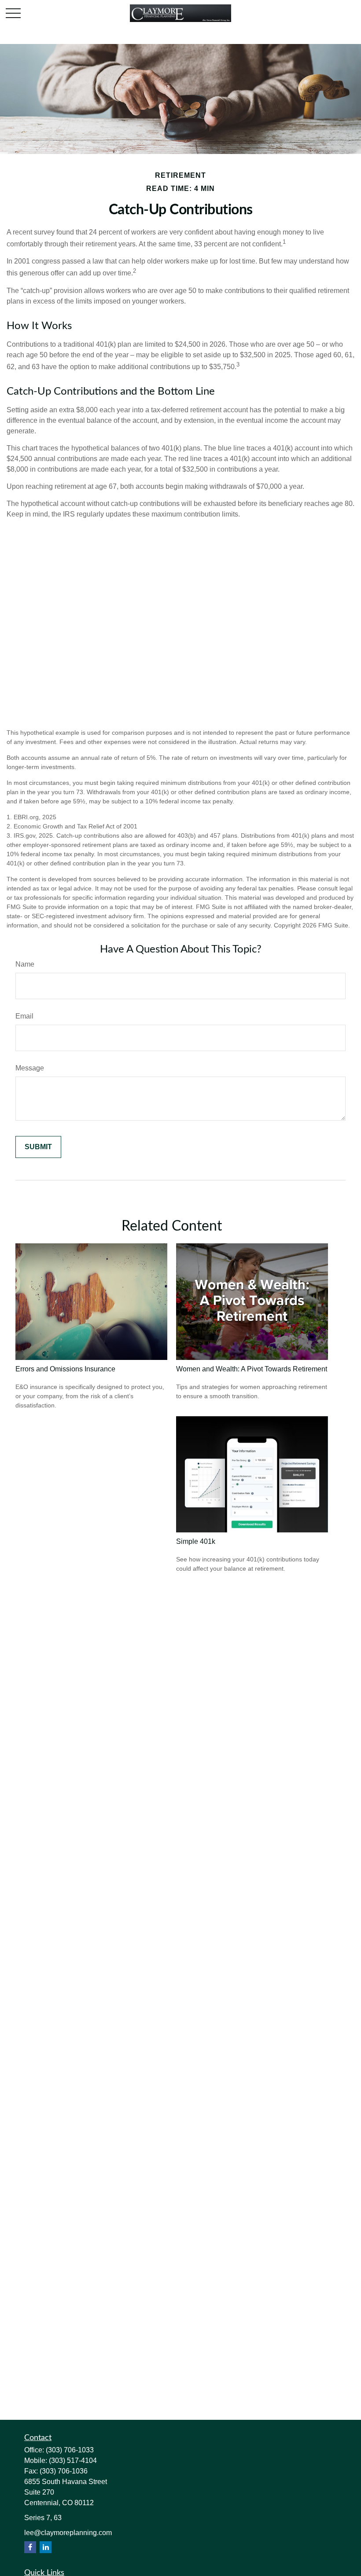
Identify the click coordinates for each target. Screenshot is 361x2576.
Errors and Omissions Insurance (65, 1369)
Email (24, 1016)
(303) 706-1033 (70, 2450)
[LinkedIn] (46, 2547)
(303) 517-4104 (73, 2461)
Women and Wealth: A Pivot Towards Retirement (252, 1369)
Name (25, 964)
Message (30, 1068)
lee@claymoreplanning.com (68, 2533)
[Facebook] (30, 2547)
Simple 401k (196, 1541)
